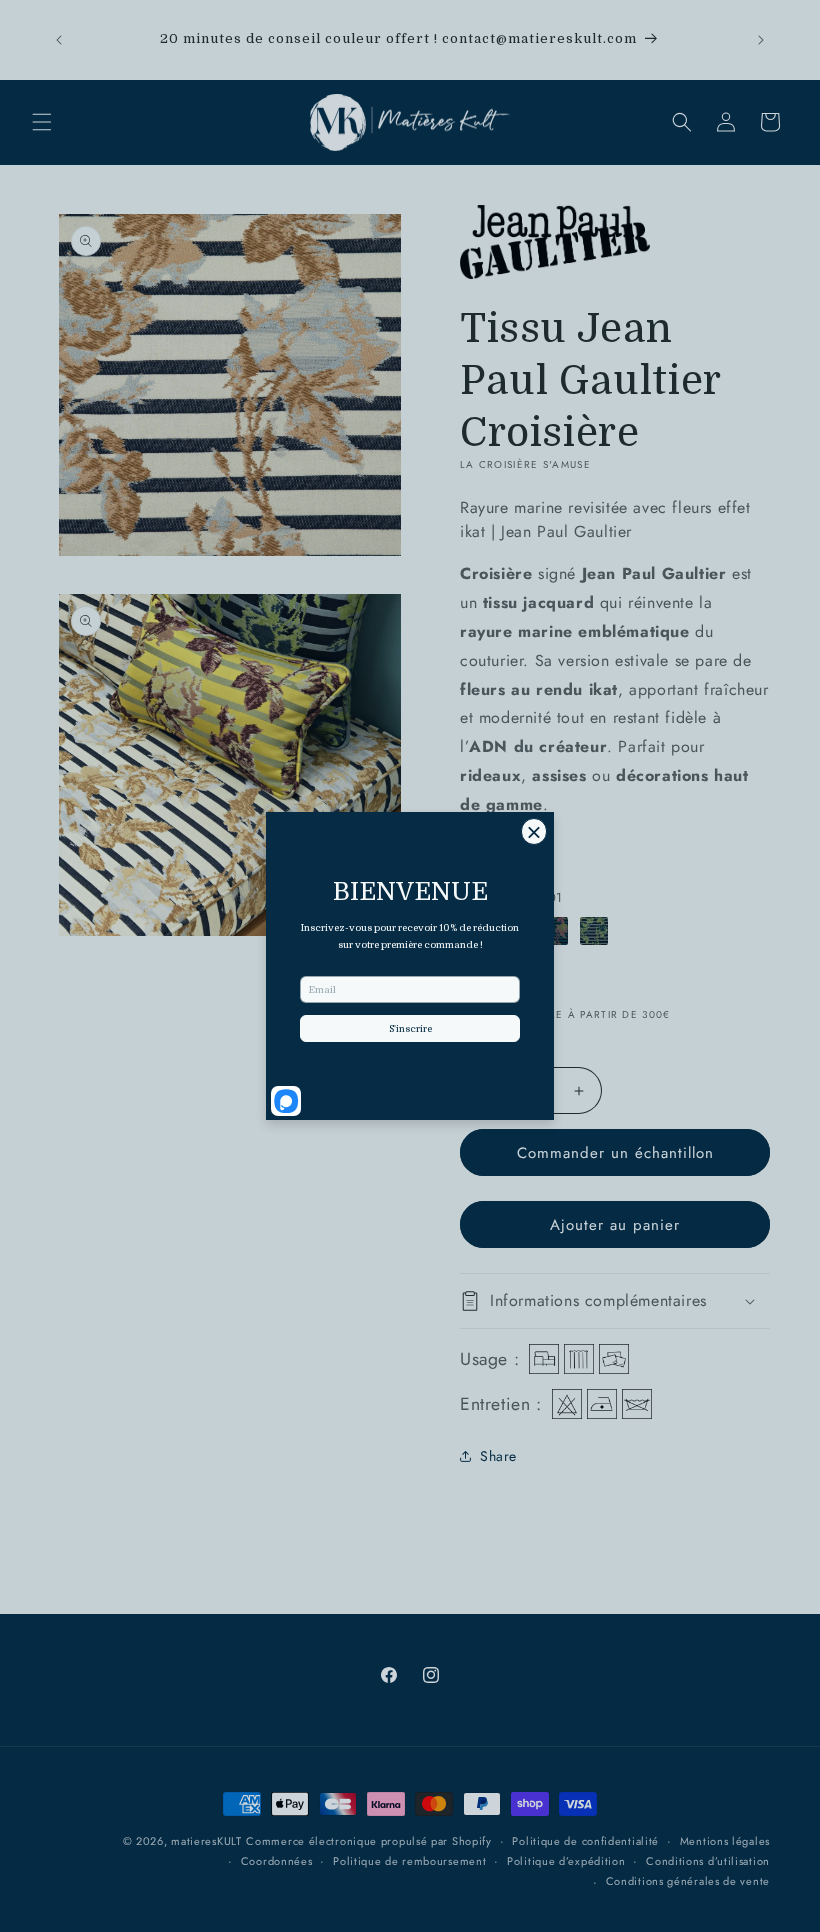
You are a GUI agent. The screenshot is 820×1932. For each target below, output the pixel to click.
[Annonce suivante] (761, 40)
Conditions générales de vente (688, 1881)
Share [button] (498, 1456)
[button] (42, 122)
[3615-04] (594, 931)
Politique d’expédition (566, 1861)
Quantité (484, 1045)
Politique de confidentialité (585, 1841)
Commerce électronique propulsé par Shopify (368, 1841)
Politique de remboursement (409, 1861)
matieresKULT (206, 1841)
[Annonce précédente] (59, 40)
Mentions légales (725, 1841)
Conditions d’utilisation (708, 1861)
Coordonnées (277, 1861)
